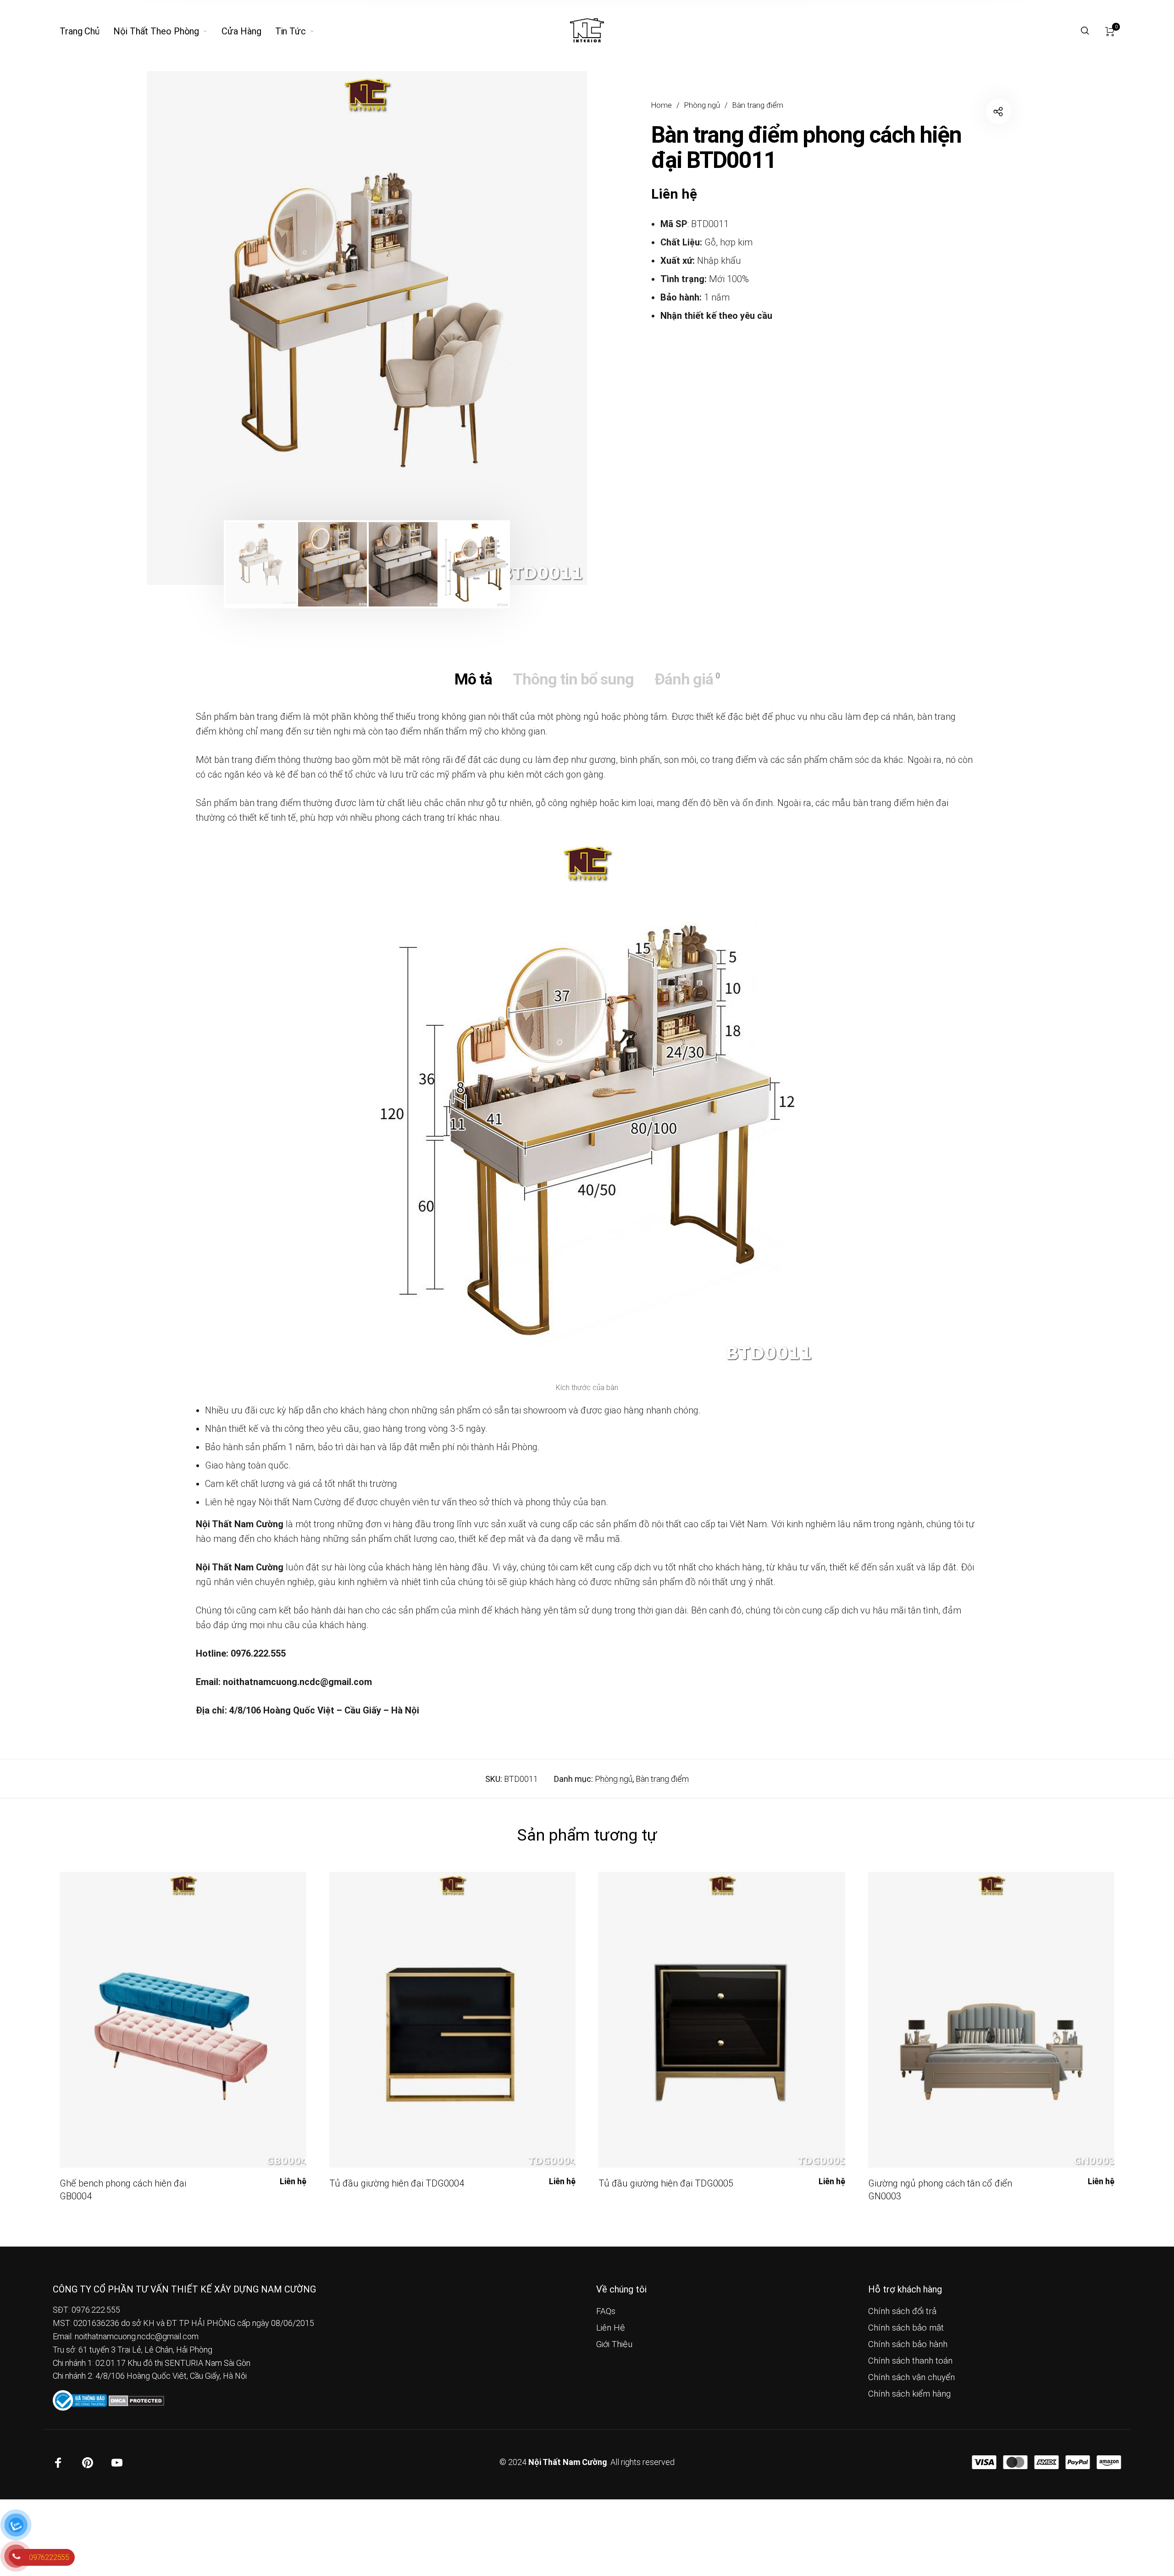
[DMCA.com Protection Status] (136, 2400)
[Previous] (192, 328)
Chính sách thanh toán (910, 2361)
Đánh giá (687, 679)
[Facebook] (58, 2463)
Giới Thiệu (614, 2344)
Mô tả (473, 679)
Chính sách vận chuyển (911, 2377)
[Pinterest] (88, 2463)
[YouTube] (117, 2463)
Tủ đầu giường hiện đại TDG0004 (397, 2183)
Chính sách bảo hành (908, 2344)
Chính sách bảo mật (906, 2328)
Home (662, 105)
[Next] (542, 328)
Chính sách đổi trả (902, 2311)
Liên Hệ (611, 2328)
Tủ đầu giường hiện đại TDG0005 (666, 2183)
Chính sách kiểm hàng (909, 2394)
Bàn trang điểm (758, 105)
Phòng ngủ (702, 105)
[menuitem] (86, 31)
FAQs (606, 2311)
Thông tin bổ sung (573, 679)
